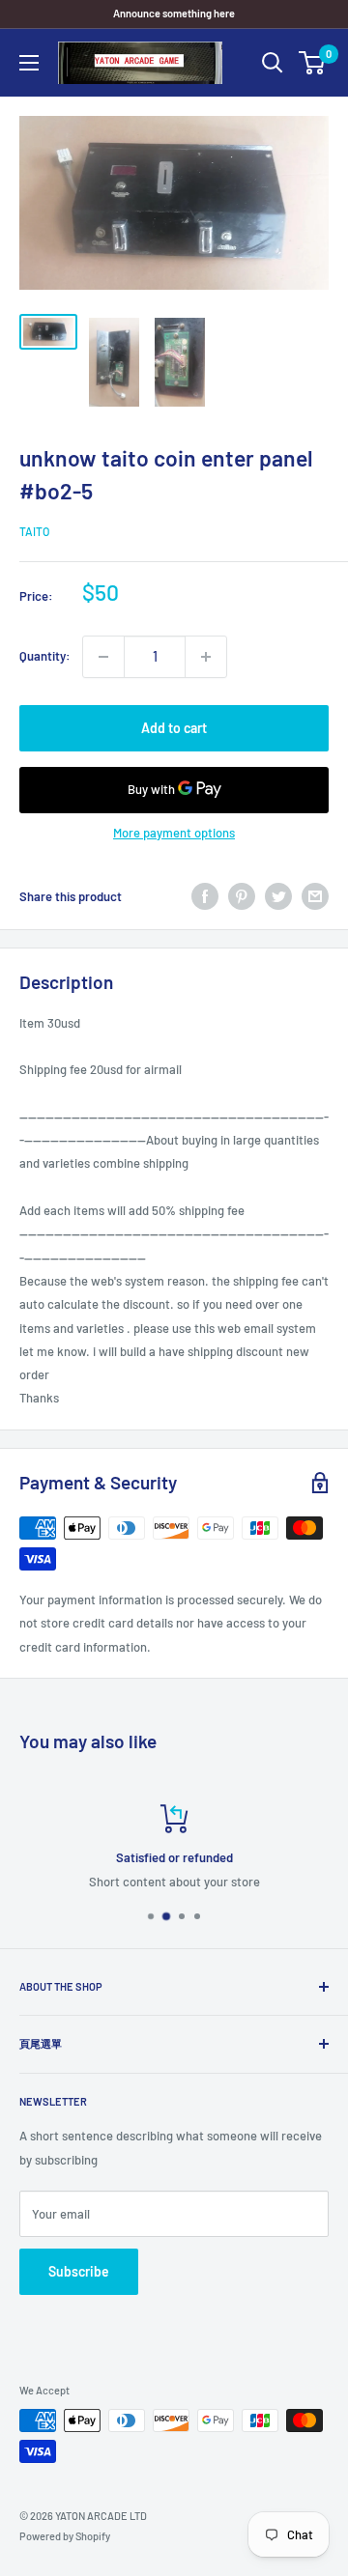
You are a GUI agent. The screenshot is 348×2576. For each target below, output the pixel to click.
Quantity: (45, 656)
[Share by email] (315, 896)
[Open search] (273, 63)
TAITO (34, 531)
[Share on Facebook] (205, 896)
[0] (313, 63)
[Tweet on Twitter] (278, 896)
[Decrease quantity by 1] (103, 657)
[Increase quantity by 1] (206, 657)
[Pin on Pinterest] (242, 896)
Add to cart (174, 728)
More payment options (174, 833)
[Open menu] (29, 63)
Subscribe (79, 2271)
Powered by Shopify (65, 2536)
